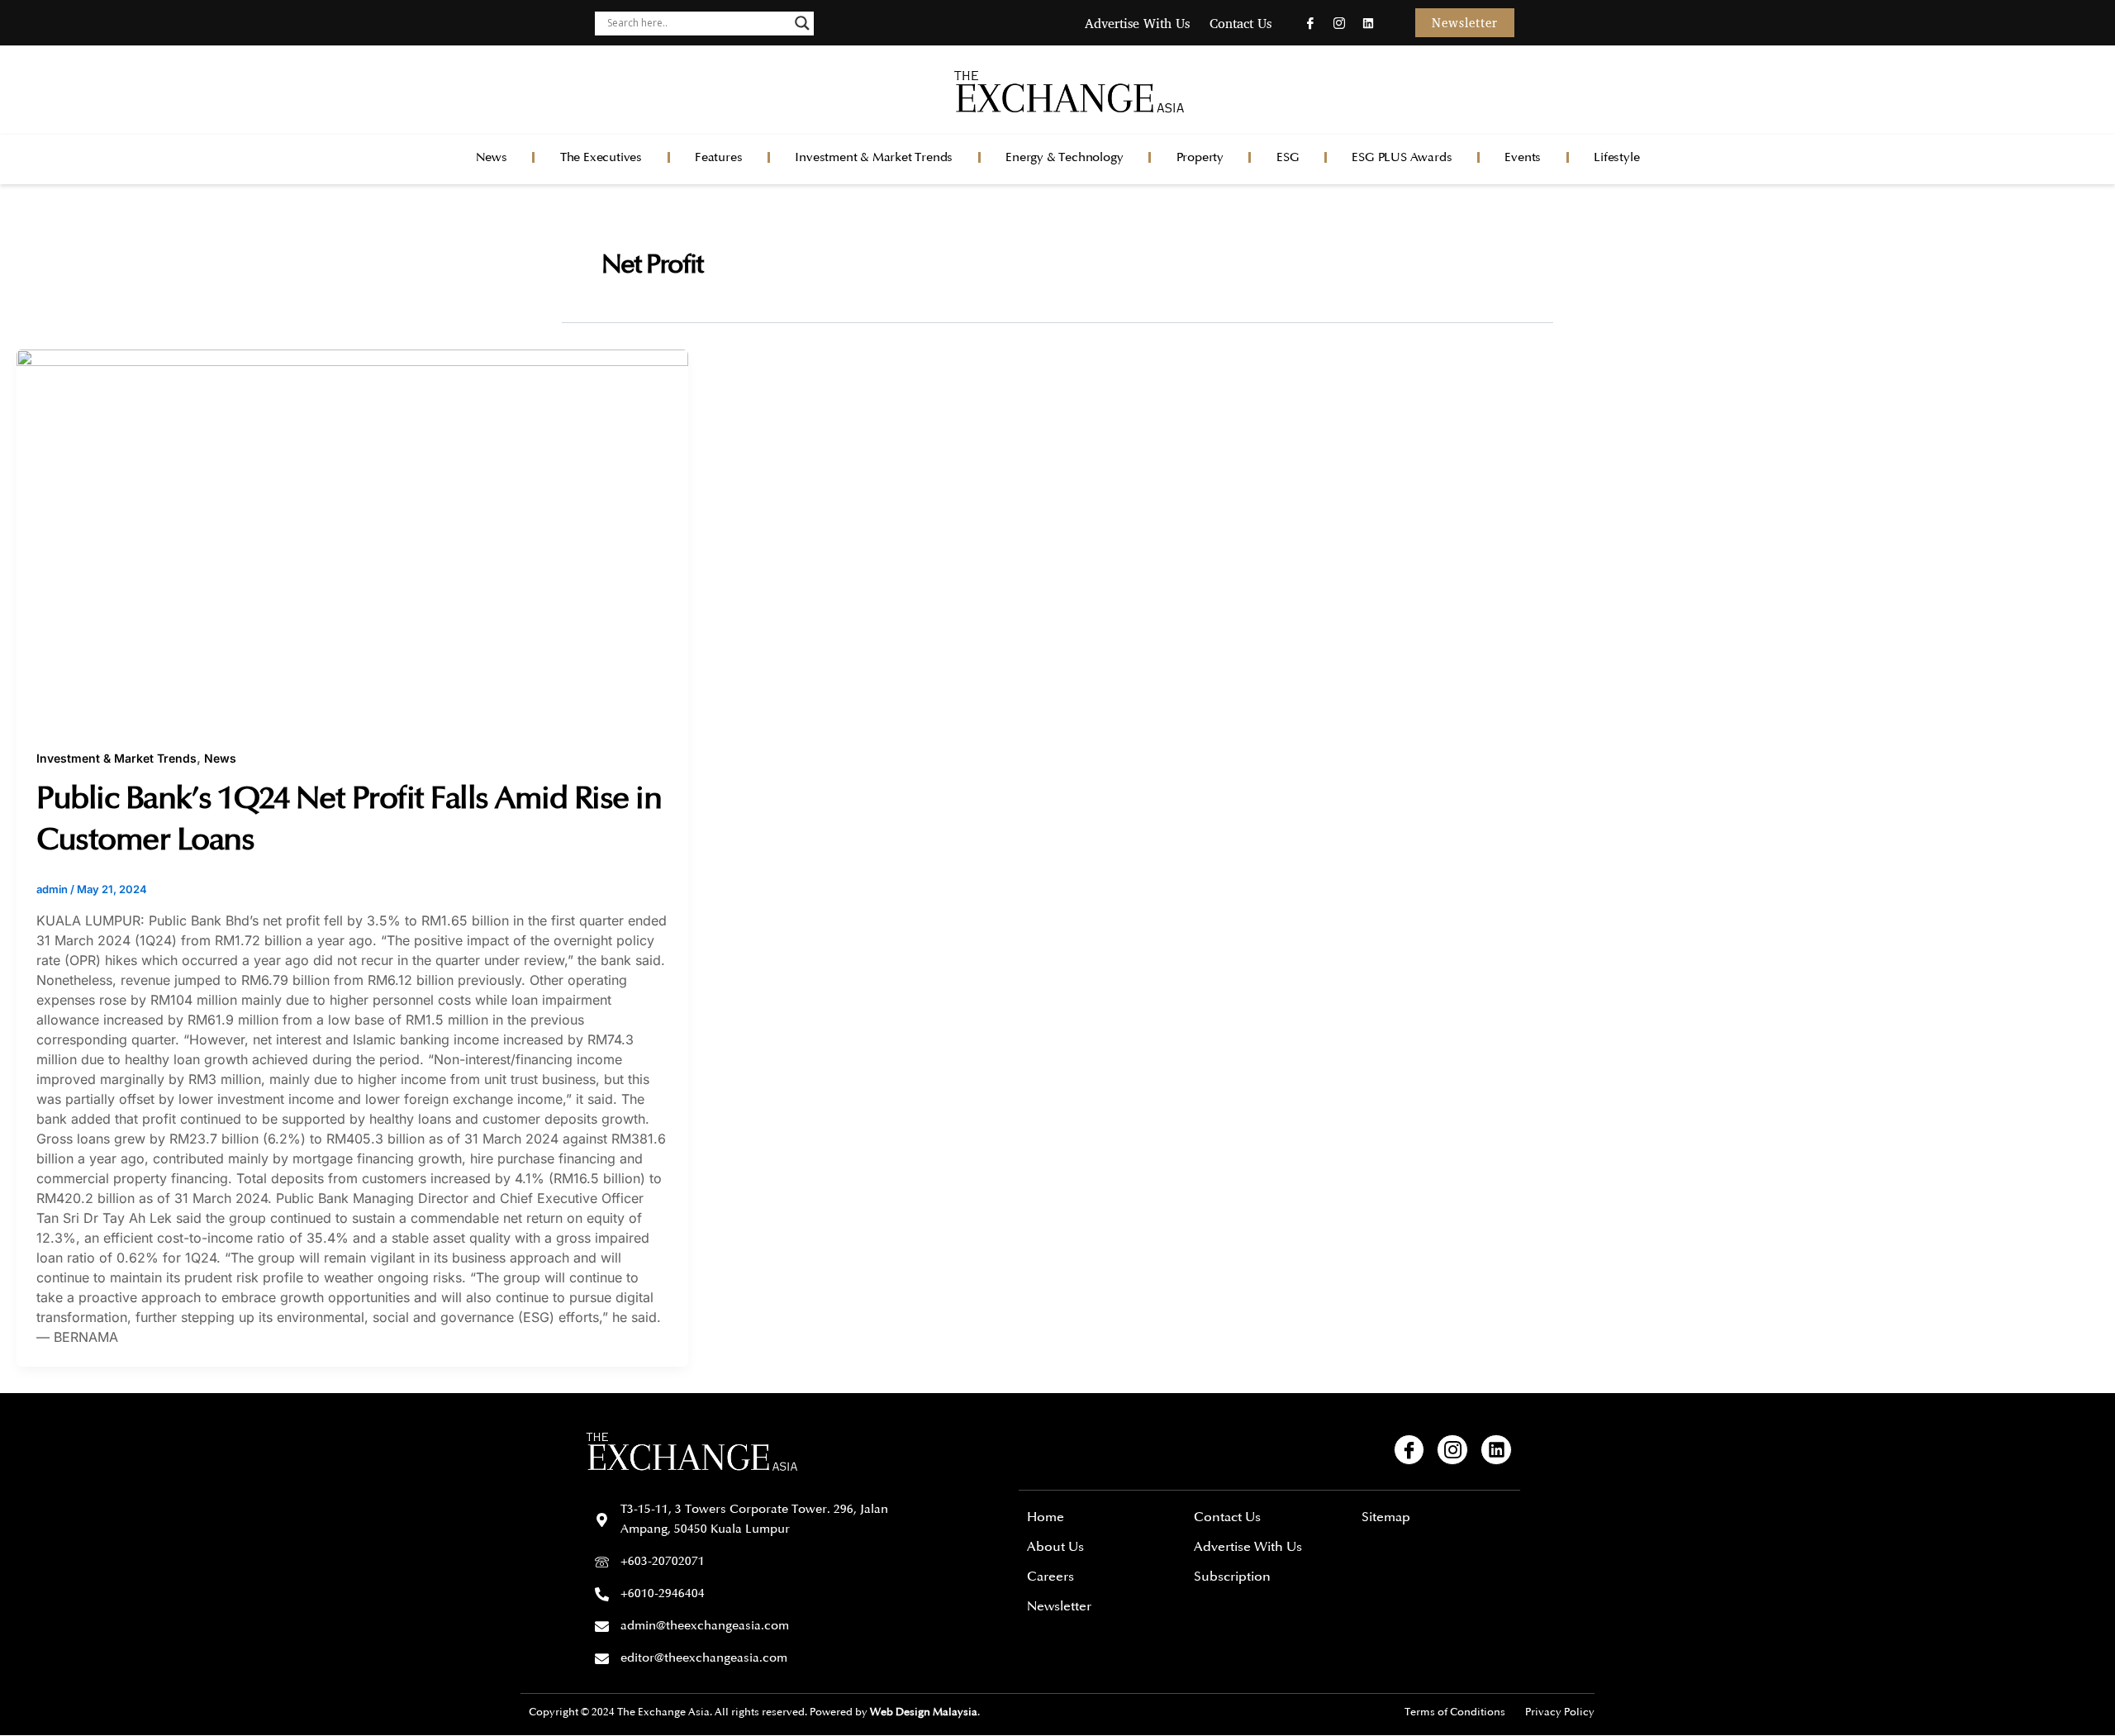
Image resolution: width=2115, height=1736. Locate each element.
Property (1200, 157)
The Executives (601, 157)
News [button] (492, 157)
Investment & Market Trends (874, 157)
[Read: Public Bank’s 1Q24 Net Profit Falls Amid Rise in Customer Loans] (352, 538)
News (220, 758)
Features (718, 157)
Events (1523, 157)
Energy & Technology (1064, 157)
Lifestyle (1616, 157)
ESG (1288, 157)
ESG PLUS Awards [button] (1402, 157)
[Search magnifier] (802, 23)
